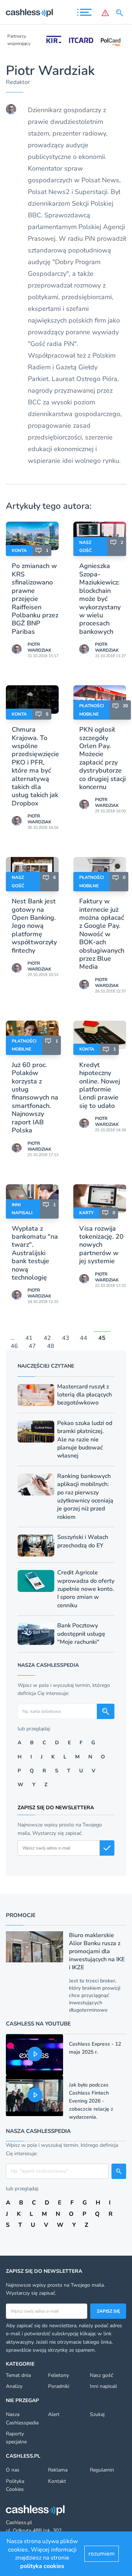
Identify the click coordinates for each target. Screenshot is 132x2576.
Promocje (21, 1915)
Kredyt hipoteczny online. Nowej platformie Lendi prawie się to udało (100, 1085)
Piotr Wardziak (39, 647)
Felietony (58, 2375)
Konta (19, 550)
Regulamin (102, 2470)
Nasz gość (101, 2375)
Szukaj (97, 2414)
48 (51, 1346)
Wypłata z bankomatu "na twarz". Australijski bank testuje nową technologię (35, 1253)
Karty (86, 1213)
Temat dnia (18, 2375)
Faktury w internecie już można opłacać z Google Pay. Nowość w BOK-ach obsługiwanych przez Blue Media (102, 934)
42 (47, 1338)
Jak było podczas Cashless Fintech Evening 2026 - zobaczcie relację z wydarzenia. (91, 2101)
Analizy (14, 2386)
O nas (13, 2470)
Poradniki (59, 2386)
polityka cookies (42, 2566)
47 (32, 1346)
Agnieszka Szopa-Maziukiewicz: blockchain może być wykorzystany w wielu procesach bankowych (100, 599)
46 (14, 1346)
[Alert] (105, 13)
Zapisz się (108, 2311)
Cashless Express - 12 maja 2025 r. (95, 2048)
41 (29, 1338)
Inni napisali (103, 2386)
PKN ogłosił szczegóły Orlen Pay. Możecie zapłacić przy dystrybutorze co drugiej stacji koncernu (102, 758)
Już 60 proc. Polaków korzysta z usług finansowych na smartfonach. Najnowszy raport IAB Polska (35, 1098)
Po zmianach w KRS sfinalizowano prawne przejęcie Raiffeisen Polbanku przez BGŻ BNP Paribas (35, 599)
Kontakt (57, 2481)
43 (66, 1338)
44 (84, 1338)
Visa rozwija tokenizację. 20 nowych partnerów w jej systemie (101, 1245)
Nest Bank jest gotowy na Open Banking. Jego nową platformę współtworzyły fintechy (34, 926)
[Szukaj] (121, 13)
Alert (54, 2414)
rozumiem (102, 2554)
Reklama (58, 2470)
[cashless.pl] (29, 13)
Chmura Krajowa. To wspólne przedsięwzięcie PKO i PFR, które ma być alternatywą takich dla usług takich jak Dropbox (35, 766)
